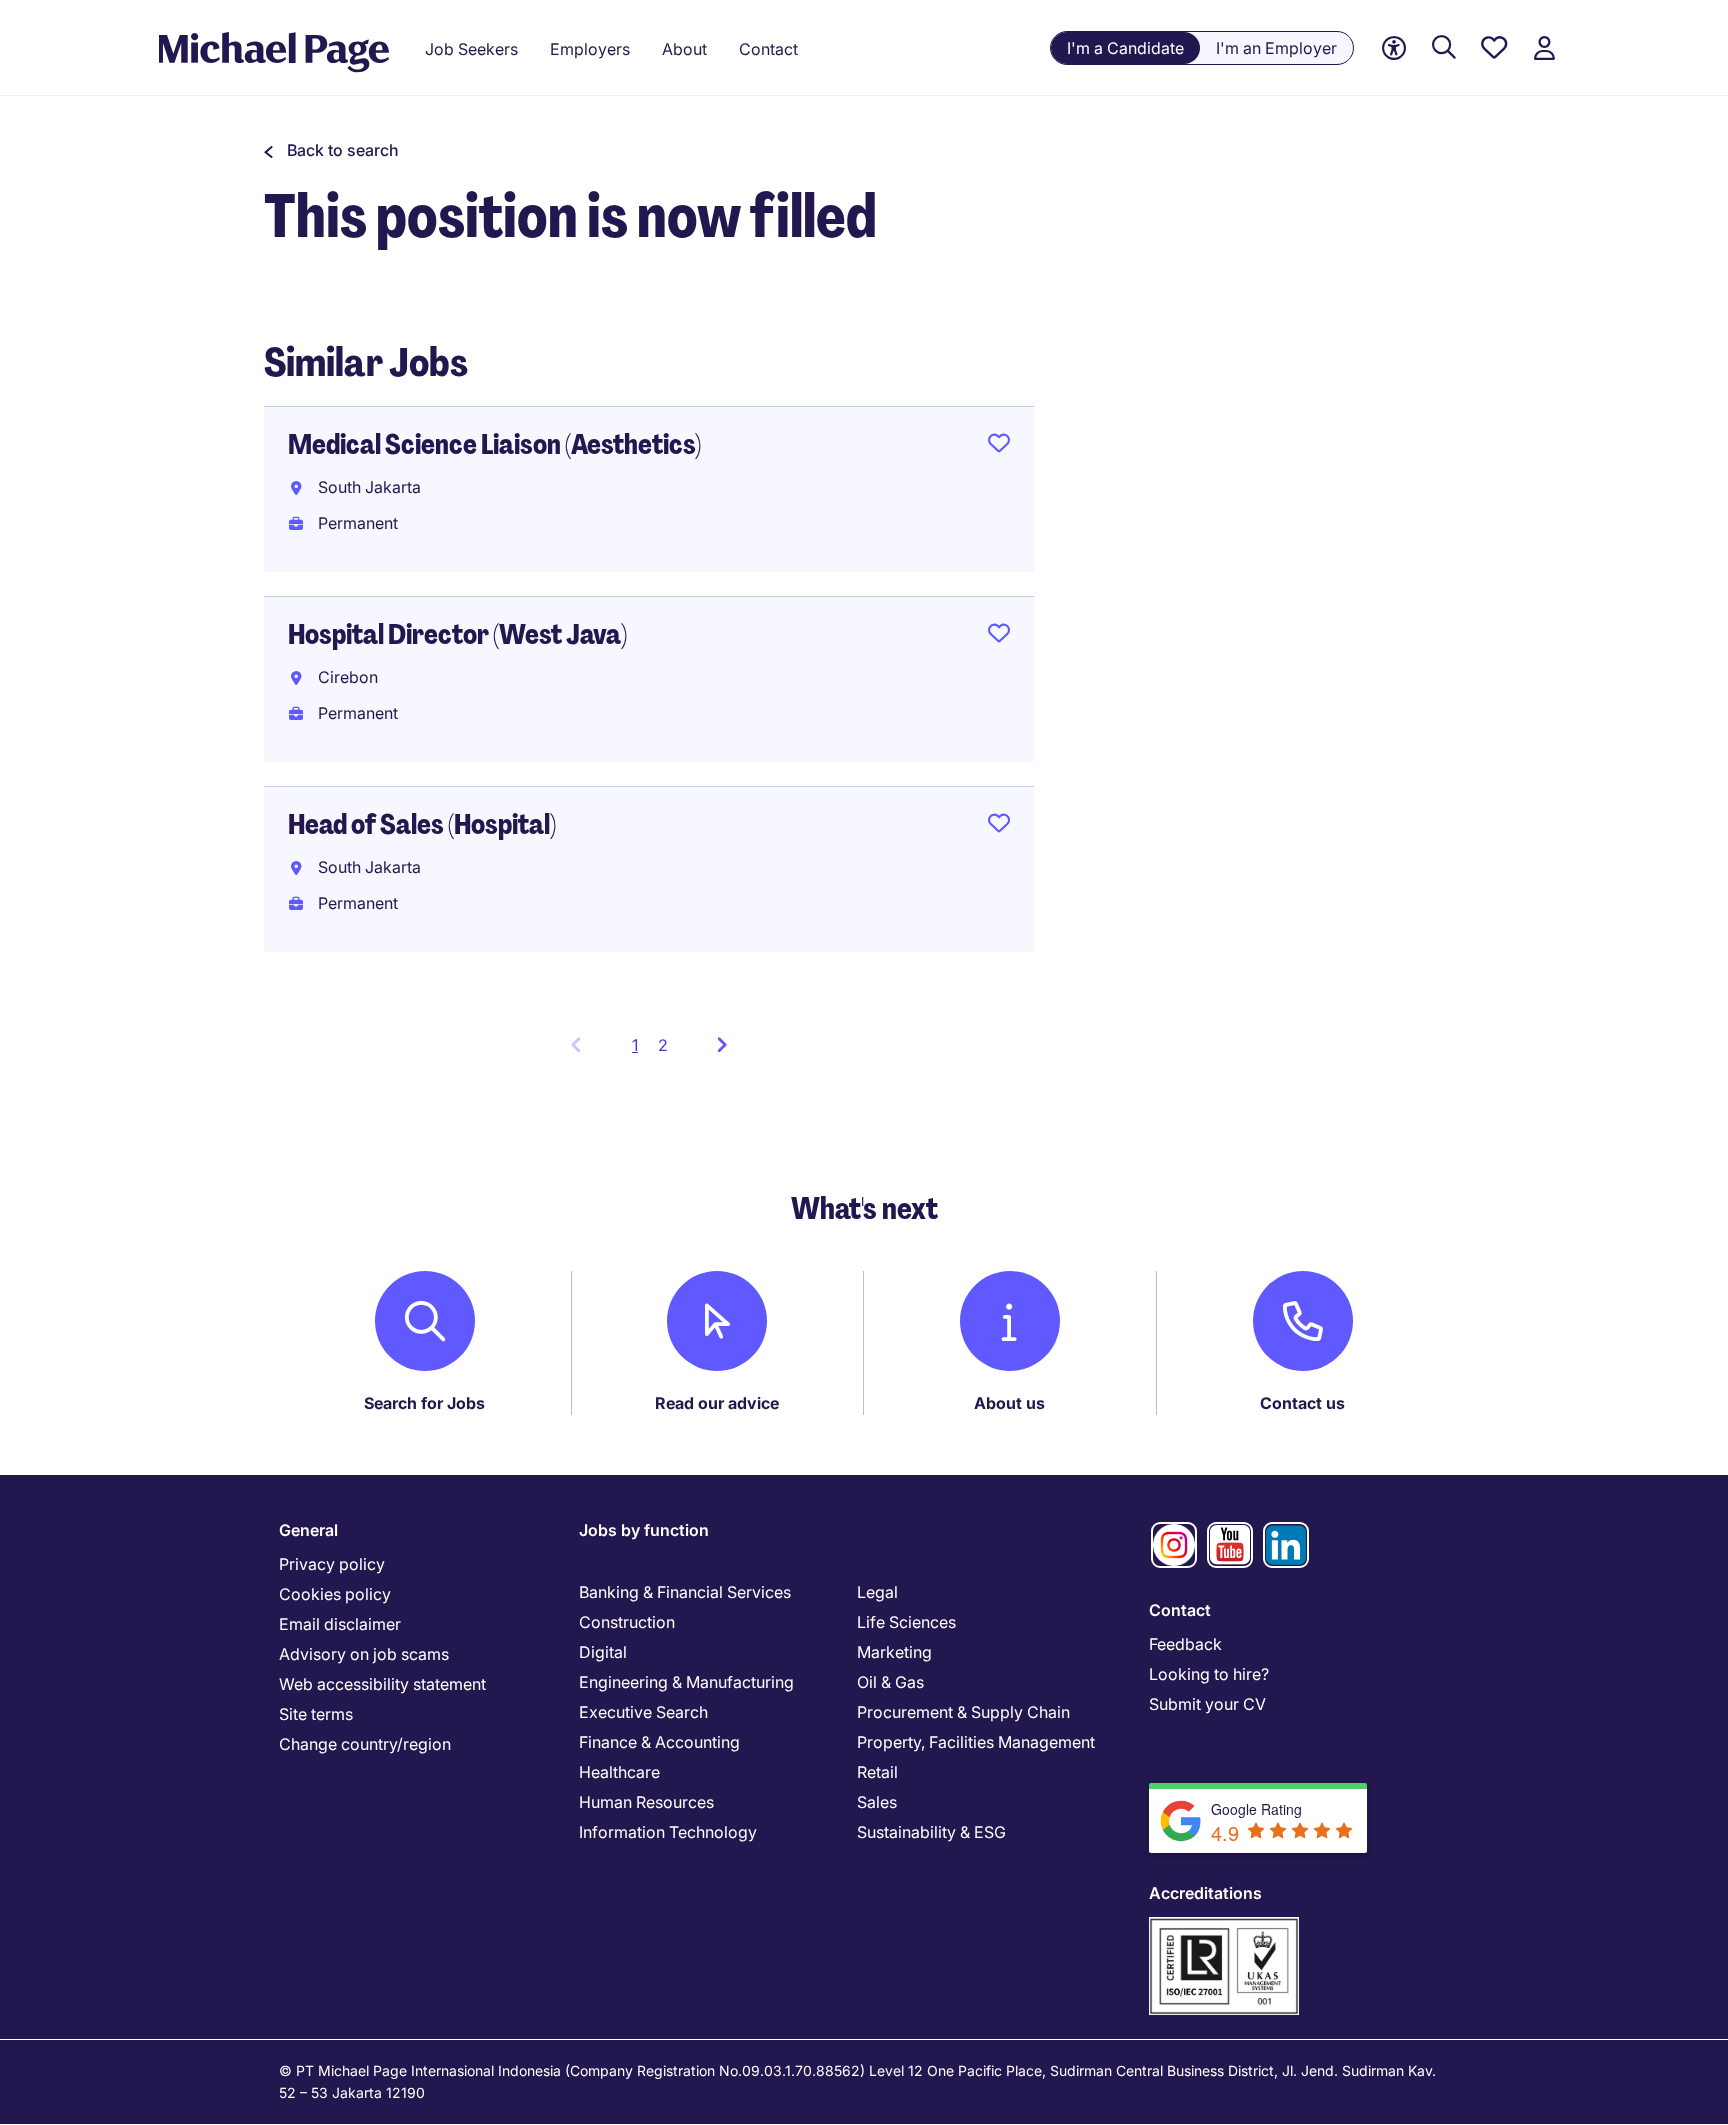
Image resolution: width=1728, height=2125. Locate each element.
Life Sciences (906, 1622)
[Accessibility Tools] (1394, 48)
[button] (331, 150)
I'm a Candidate (1125, 48)
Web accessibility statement (382, 1684)
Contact (1180, 1610)
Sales (877, 1802)
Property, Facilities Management (976, 1742)
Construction (627, 1622)
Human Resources (646, 1802)
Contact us (1302, 1403)
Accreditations (1205, 1893)
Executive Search (643, 1712)
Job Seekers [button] (471, 49)
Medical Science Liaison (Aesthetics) (494, 444)
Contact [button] (768, 49)
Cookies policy (335, 1594)
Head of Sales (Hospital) (422, 824)
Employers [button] (590, 49)
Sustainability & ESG (931, 1832)
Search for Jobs (424, 1403)
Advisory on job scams (364, 1654)
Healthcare (619, 1772)
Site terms (316, 1714)
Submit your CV (1207, 1704)
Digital (603, 1652)
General (308, 1530)
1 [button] (640, 1051)
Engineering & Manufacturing (686, 1682)
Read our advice (717, 1403)
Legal (877, 1592)
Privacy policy (332, 1564)
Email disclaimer (340, 1624)
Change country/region (365, 1744)
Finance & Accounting (659, 1742)
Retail (877, 1772)
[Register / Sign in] (1544, 48)
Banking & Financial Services (685, 1592)
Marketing (894, 1652)
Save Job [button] (999, 447)
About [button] (684, 49)
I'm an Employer (1276, 48)
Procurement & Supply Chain (963, 1712)
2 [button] (663, 1045)
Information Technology (668, 1832)
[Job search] (1444, 48)
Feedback (1185, 1644)
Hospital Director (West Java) (457, 634)
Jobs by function (644, 1530)
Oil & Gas (890, 1682)
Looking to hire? (1209, 1674)
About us (1009, 1403)
